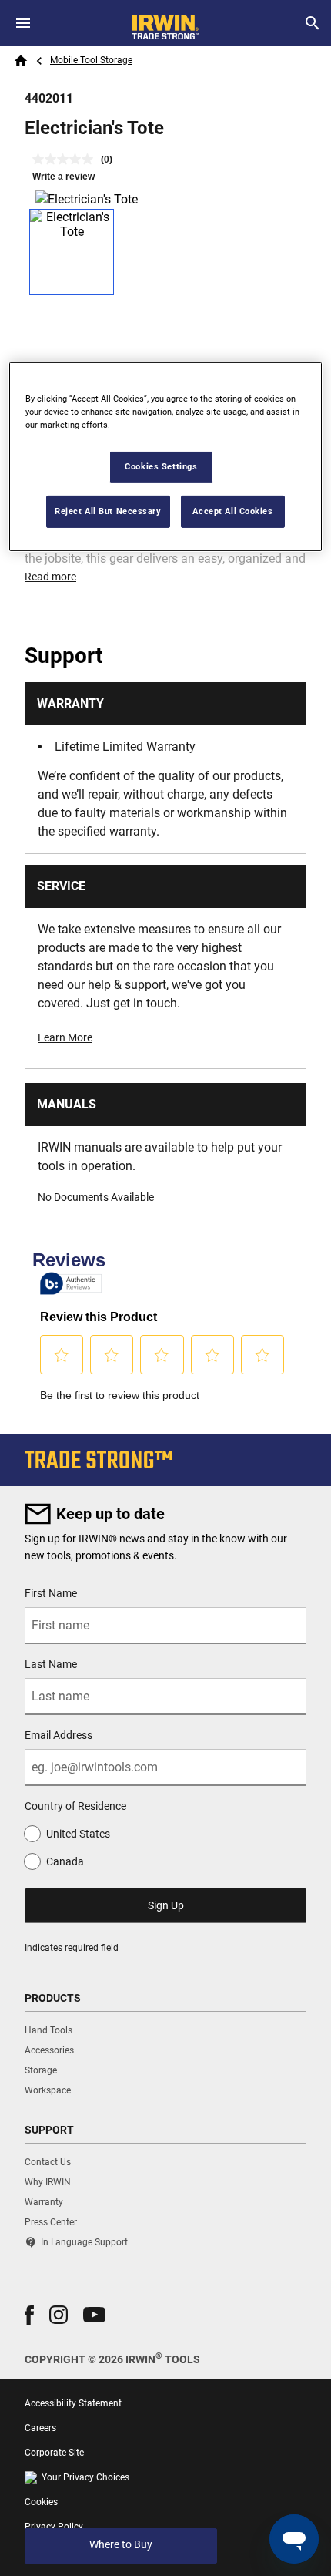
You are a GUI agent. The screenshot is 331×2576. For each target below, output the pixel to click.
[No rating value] (67, 159)
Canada (65, 1861)
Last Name (51, 1664)
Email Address (59, 1735)
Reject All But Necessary (108, 511)
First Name (51, 1593)
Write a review (64, 177)
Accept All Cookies (232, 511)
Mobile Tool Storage (91, 60)
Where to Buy (121, 2544)
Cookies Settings (161, 466)
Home (21, 61)
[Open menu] (23, 23)
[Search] (313, 23)
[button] (29, 2315)
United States (78, 1834)
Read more (50, 577)
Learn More (65, 1037)
